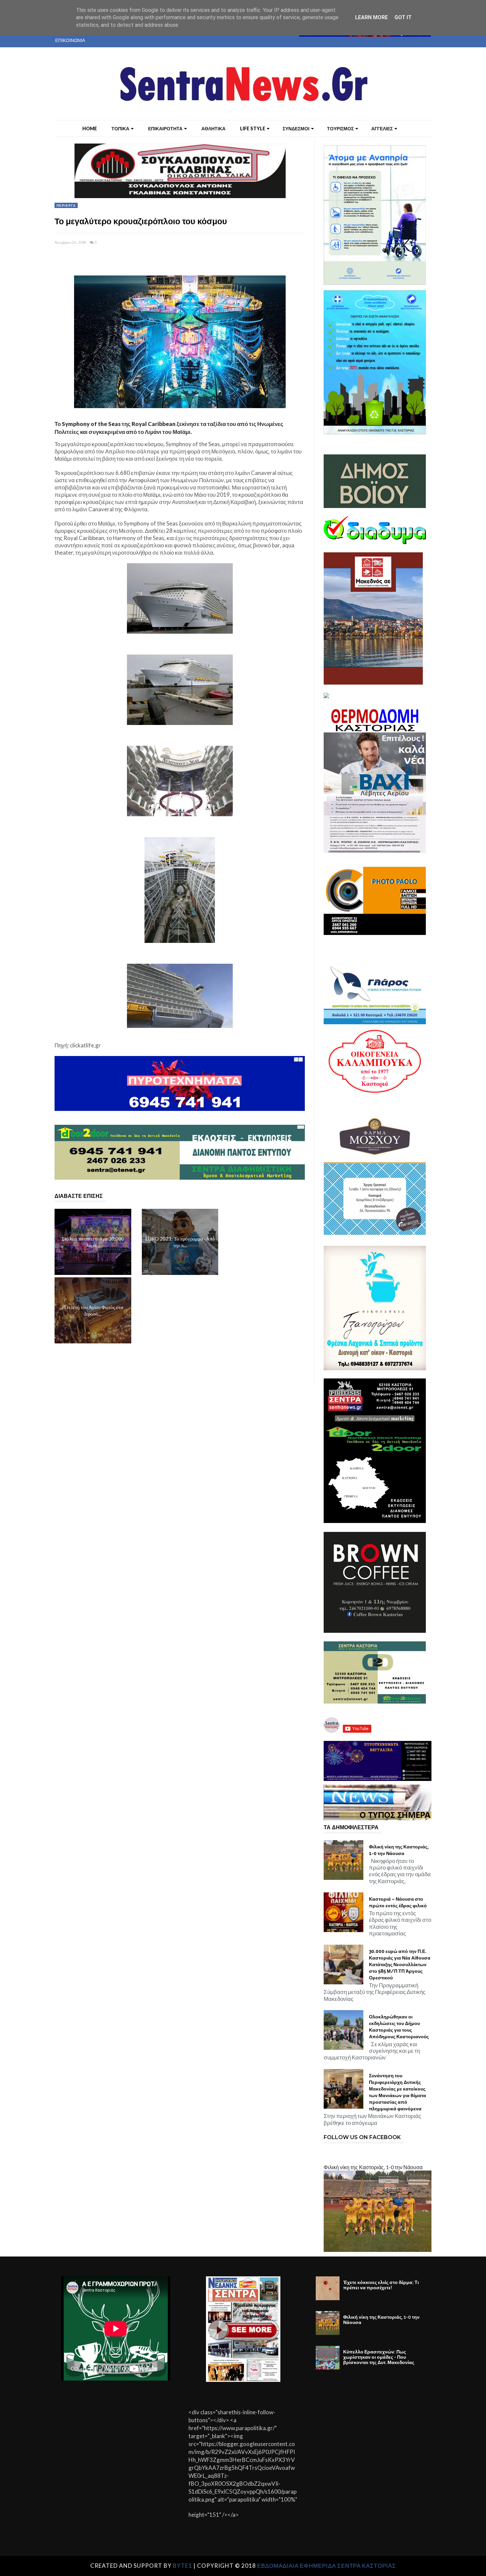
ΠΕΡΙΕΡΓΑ (66, 205)
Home (90, 128)
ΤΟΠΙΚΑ (120, 128)
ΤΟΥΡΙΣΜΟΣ (340, 128)
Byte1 (182, 2566)
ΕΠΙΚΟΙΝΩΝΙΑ (70, 40)
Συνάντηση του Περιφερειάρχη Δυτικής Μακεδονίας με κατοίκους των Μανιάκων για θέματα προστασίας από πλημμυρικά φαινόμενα (398, 2092)
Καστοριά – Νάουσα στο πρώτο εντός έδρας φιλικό (398, 1902)
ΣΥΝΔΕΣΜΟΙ (296, 128)
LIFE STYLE (253, 128)
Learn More (371, 17)
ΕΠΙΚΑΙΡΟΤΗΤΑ (165, 128)
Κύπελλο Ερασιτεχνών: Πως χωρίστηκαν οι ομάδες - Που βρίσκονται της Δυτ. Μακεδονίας (379, 2357)
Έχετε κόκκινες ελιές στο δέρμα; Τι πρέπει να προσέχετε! (381, 2285)
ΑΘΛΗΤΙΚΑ (213, 128)
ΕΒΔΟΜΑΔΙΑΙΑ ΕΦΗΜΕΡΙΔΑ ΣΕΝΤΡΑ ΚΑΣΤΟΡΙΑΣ (327, 2566)
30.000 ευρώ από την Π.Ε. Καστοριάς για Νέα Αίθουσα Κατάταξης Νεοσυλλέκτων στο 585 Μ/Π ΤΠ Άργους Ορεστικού (400, 1964)
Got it (403, 17)
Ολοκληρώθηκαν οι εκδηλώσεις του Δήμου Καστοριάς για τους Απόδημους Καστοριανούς (399, 2027)
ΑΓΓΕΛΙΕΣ (382, 128)
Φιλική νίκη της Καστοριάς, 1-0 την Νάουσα (399, 1850)
